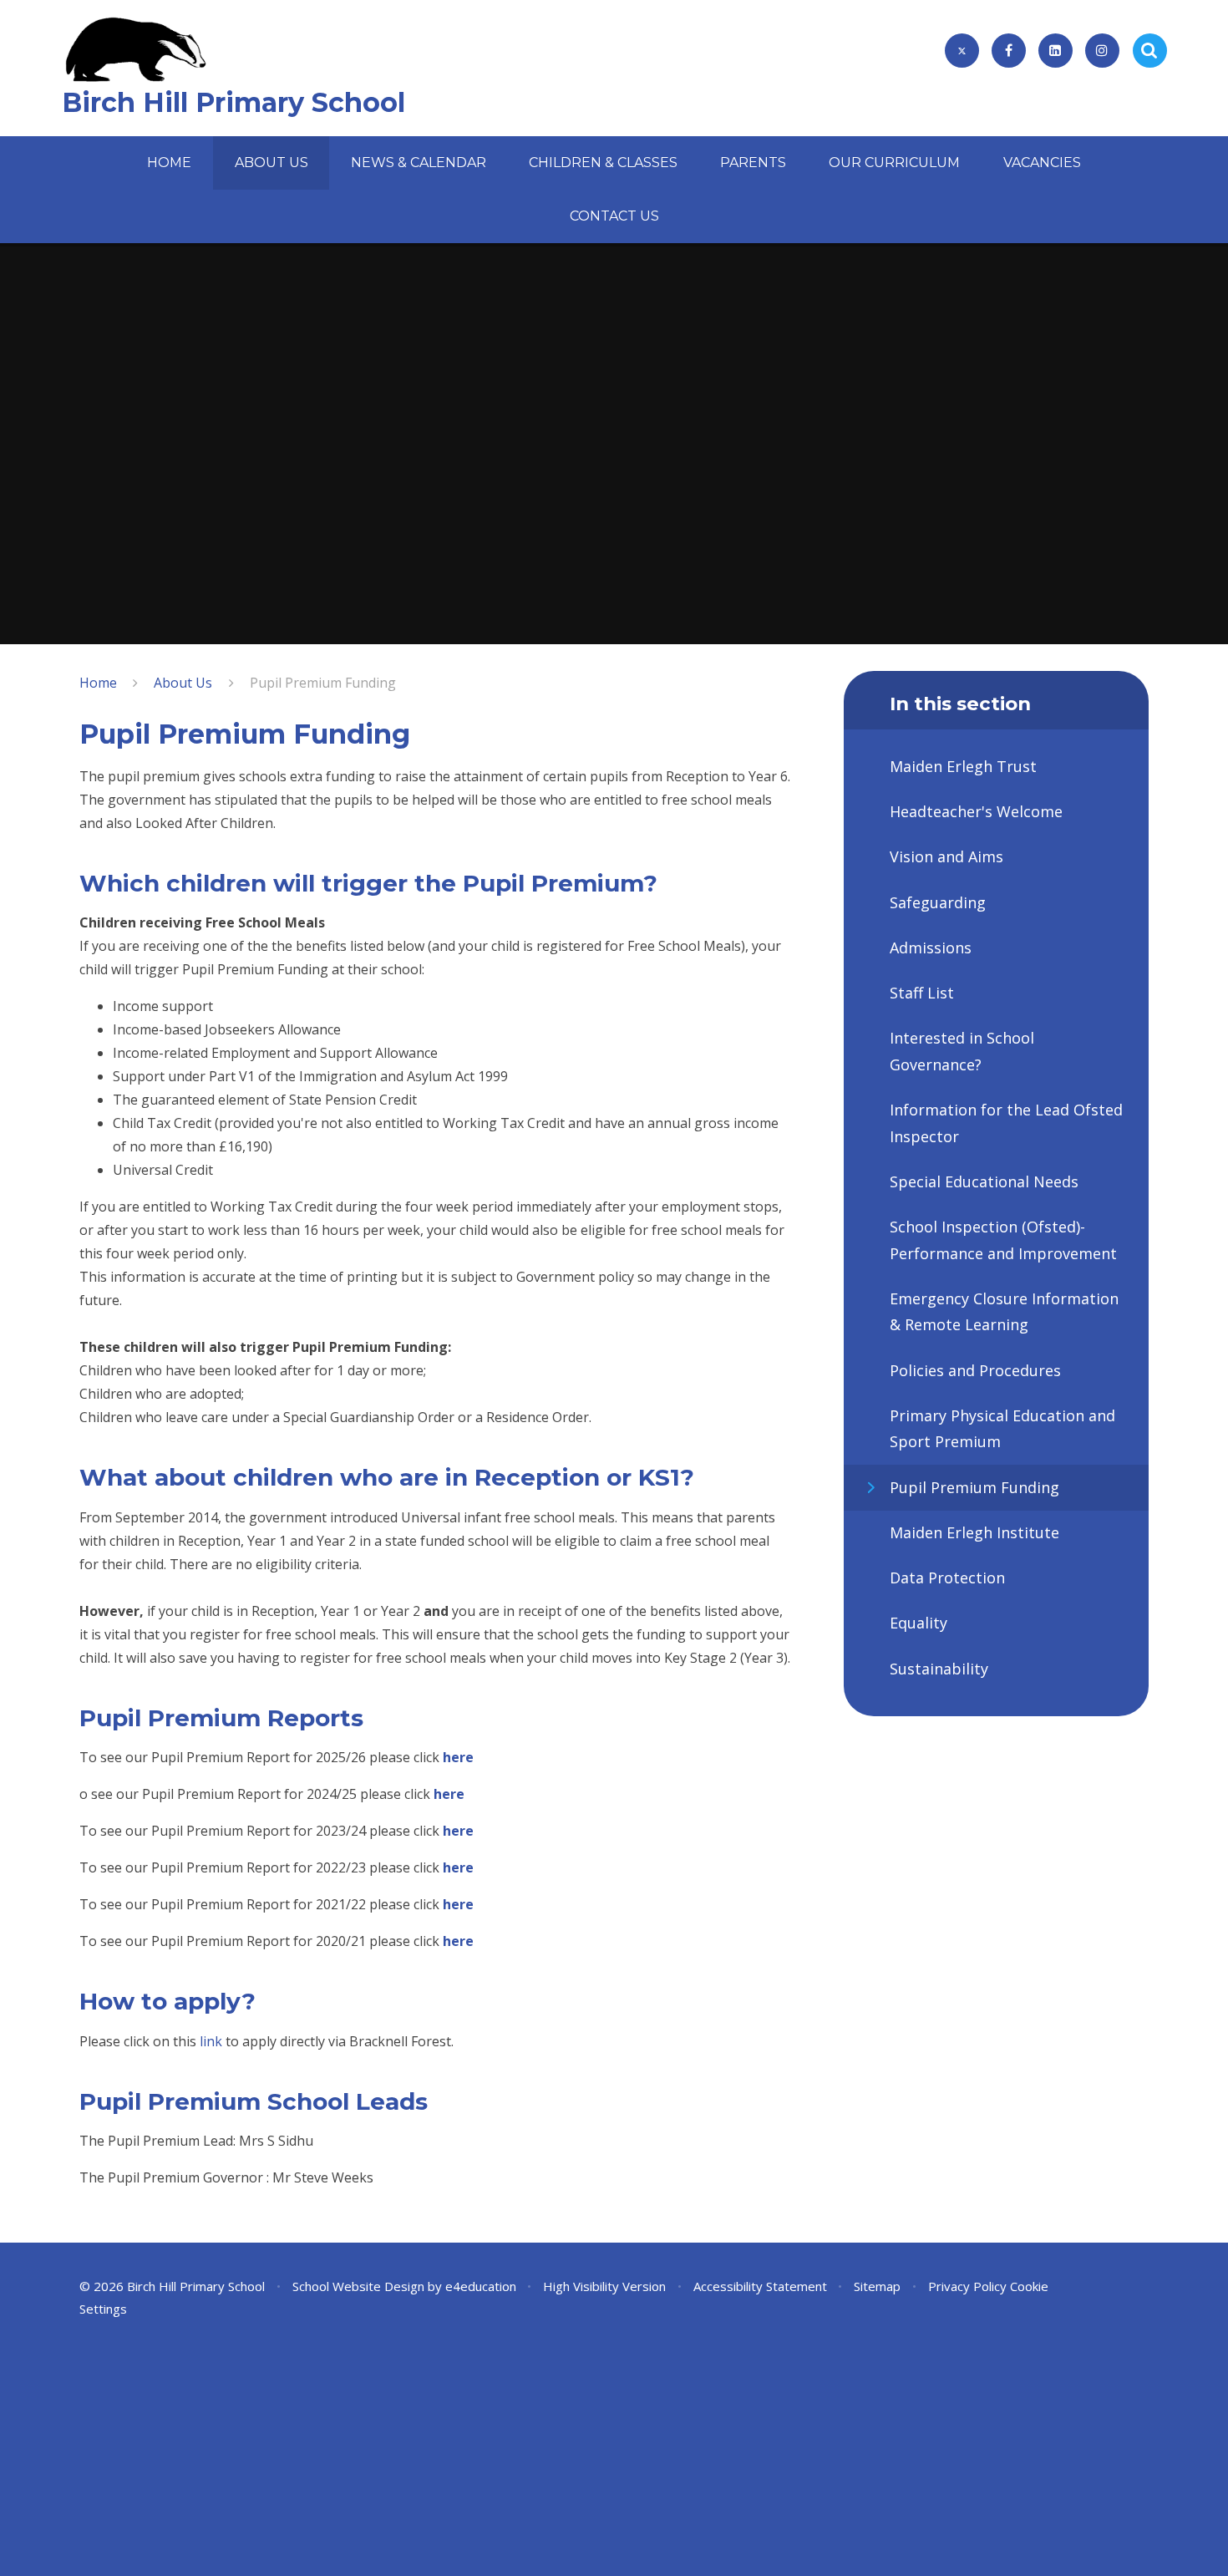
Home (98, 683)
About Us (183, 683)
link (211, 2041)
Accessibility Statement (760, 2286)
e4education (481, 2286)
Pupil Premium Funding (323, 683)
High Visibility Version (604, 2286)
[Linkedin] (1055, 51)
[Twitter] (962, 51)
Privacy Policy (967, 2286)
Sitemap (877, 2286)
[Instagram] (1102, 51)
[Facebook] (1009, 51)
